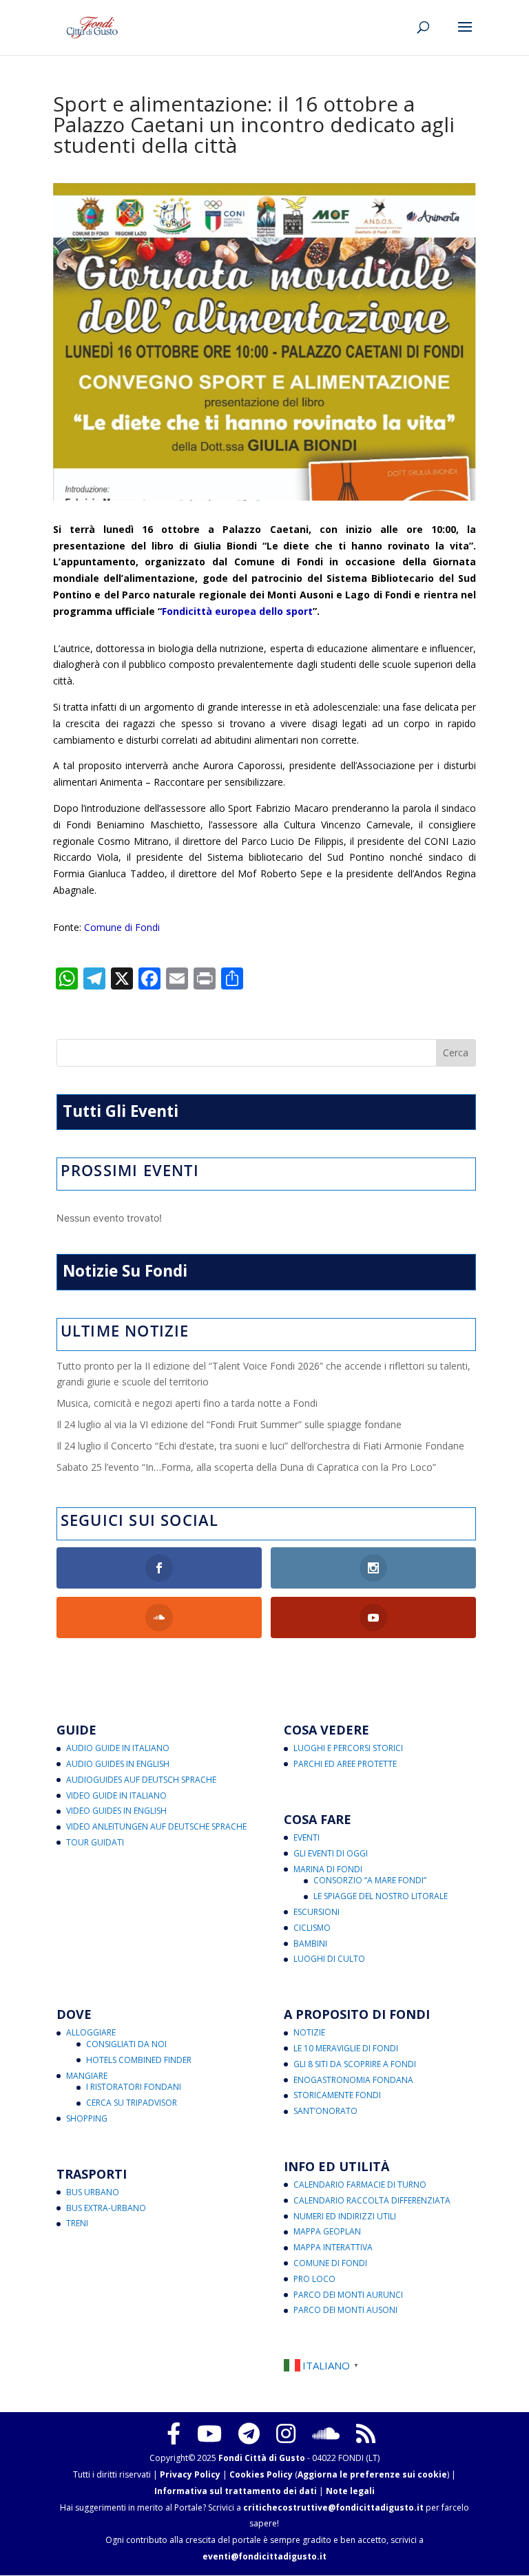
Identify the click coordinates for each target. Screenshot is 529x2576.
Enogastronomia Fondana (353, 2080)
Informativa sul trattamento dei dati (236, 2491)
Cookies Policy (261, 2474)
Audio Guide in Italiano (118, 1748)
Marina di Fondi (328, 1869)
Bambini (310, 1944)
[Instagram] (286, 2433)
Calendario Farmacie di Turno (360, 2185)
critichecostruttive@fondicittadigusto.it (333, 2507)
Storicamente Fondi (337, 2095)
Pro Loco (314, 2279)
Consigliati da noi (126, 2044)
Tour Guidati (95, 1842)
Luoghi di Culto (329, 1959)
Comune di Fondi (122, 927)
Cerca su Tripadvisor (132, 2103)
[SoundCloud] (326, 2433)
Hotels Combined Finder (139, 2060)
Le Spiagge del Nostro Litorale (381, 1896)
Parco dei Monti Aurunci (348, 2295)
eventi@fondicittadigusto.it (264, 2556)
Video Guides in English (116, 1811)
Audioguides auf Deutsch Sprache (141, 1780)
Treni (77, 2223)
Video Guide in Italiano (116, 1795)
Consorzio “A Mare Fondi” (370, 1880)
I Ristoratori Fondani (134, 2087)
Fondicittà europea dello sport (237, 611)
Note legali (350, 2491)
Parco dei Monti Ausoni (345, 2310)
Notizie (309, 2032)
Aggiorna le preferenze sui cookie (372, 2474)
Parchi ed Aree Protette (345, 1764)
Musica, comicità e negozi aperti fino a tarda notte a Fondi (187, 1403)
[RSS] (366, 2433)
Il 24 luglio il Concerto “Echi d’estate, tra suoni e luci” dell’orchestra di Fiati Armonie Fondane (260, 1446)
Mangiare (87, 2076)
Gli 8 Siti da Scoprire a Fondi (355, 2064)
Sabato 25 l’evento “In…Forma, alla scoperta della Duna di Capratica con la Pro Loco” (246, 1467)
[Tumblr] (249, 2433)
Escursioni (317, 1912)
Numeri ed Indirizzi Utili (345, 2216)
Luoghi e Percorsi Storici (348, 1748)
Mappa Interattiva (333, 2247)
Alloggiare (91, 2032)
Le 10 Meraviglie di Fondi (346, 2048)
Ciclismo (312, 1928)
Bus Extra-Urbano (106, 2208)
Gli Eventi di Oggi (331, 1853)
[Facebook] (174, 2433)
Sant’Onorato (325, 2111)
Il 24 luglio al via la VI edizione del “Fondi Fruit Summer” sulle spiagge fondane (229, 1424)
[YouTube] (209, 2433)
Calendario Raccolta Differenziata (372, 2200)
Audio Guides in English (118, 1764)
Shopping (87, 2118)
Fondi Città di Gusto (262, 2458)
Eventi (307, 1837)
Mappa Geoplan (327, 2231)
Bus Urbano (93, 2192)
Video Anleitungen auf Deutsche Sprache (156, 1826)
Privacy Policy (190, 2474)
